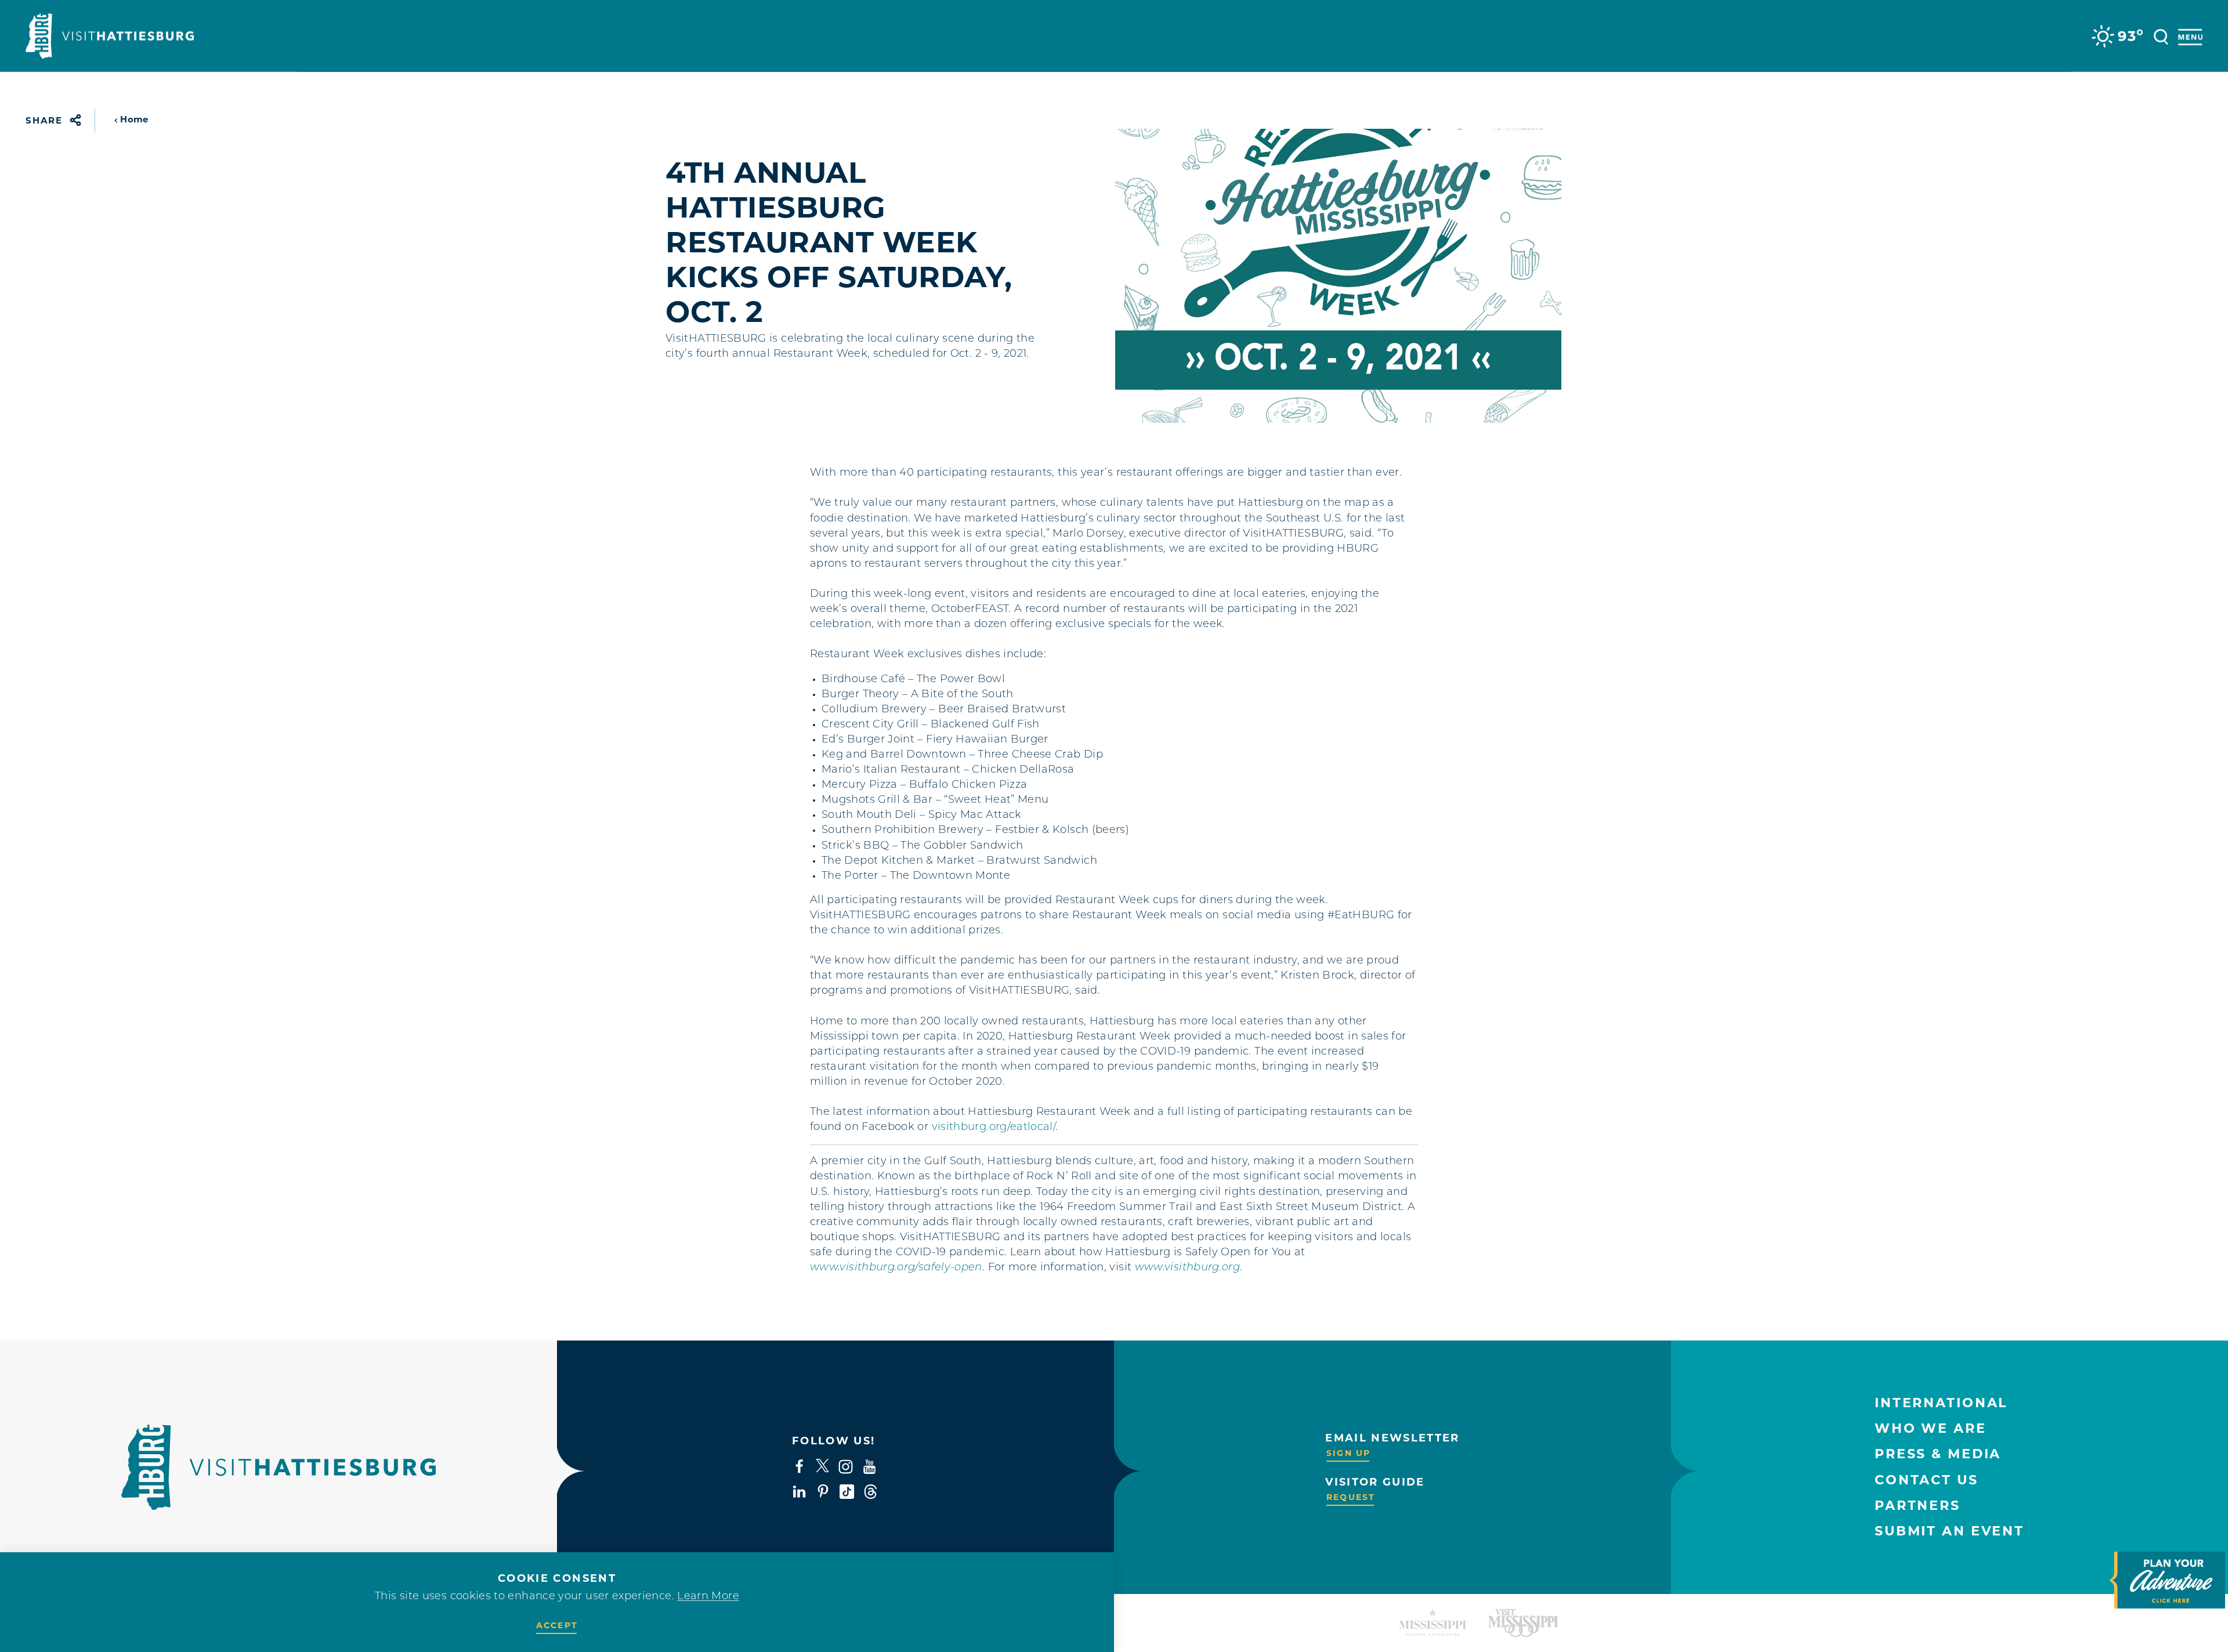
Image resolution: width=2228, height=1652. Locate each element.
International (1941, 1403)
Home (134, 119)
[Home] (110, 36)
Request (1351, 1497)
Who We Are (1931, 1428)
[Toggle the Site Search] (2161, 36)
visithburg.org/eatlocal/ (994, 1128)
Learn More (708, 1597)
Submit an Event (1949, 1531)
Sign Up (1348, 1453)
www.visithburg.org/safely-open (896, 1268)
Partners (1918, 1506)
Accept (557, 1625)
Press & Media (1938, 1454)
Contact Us (1927, 1480)
